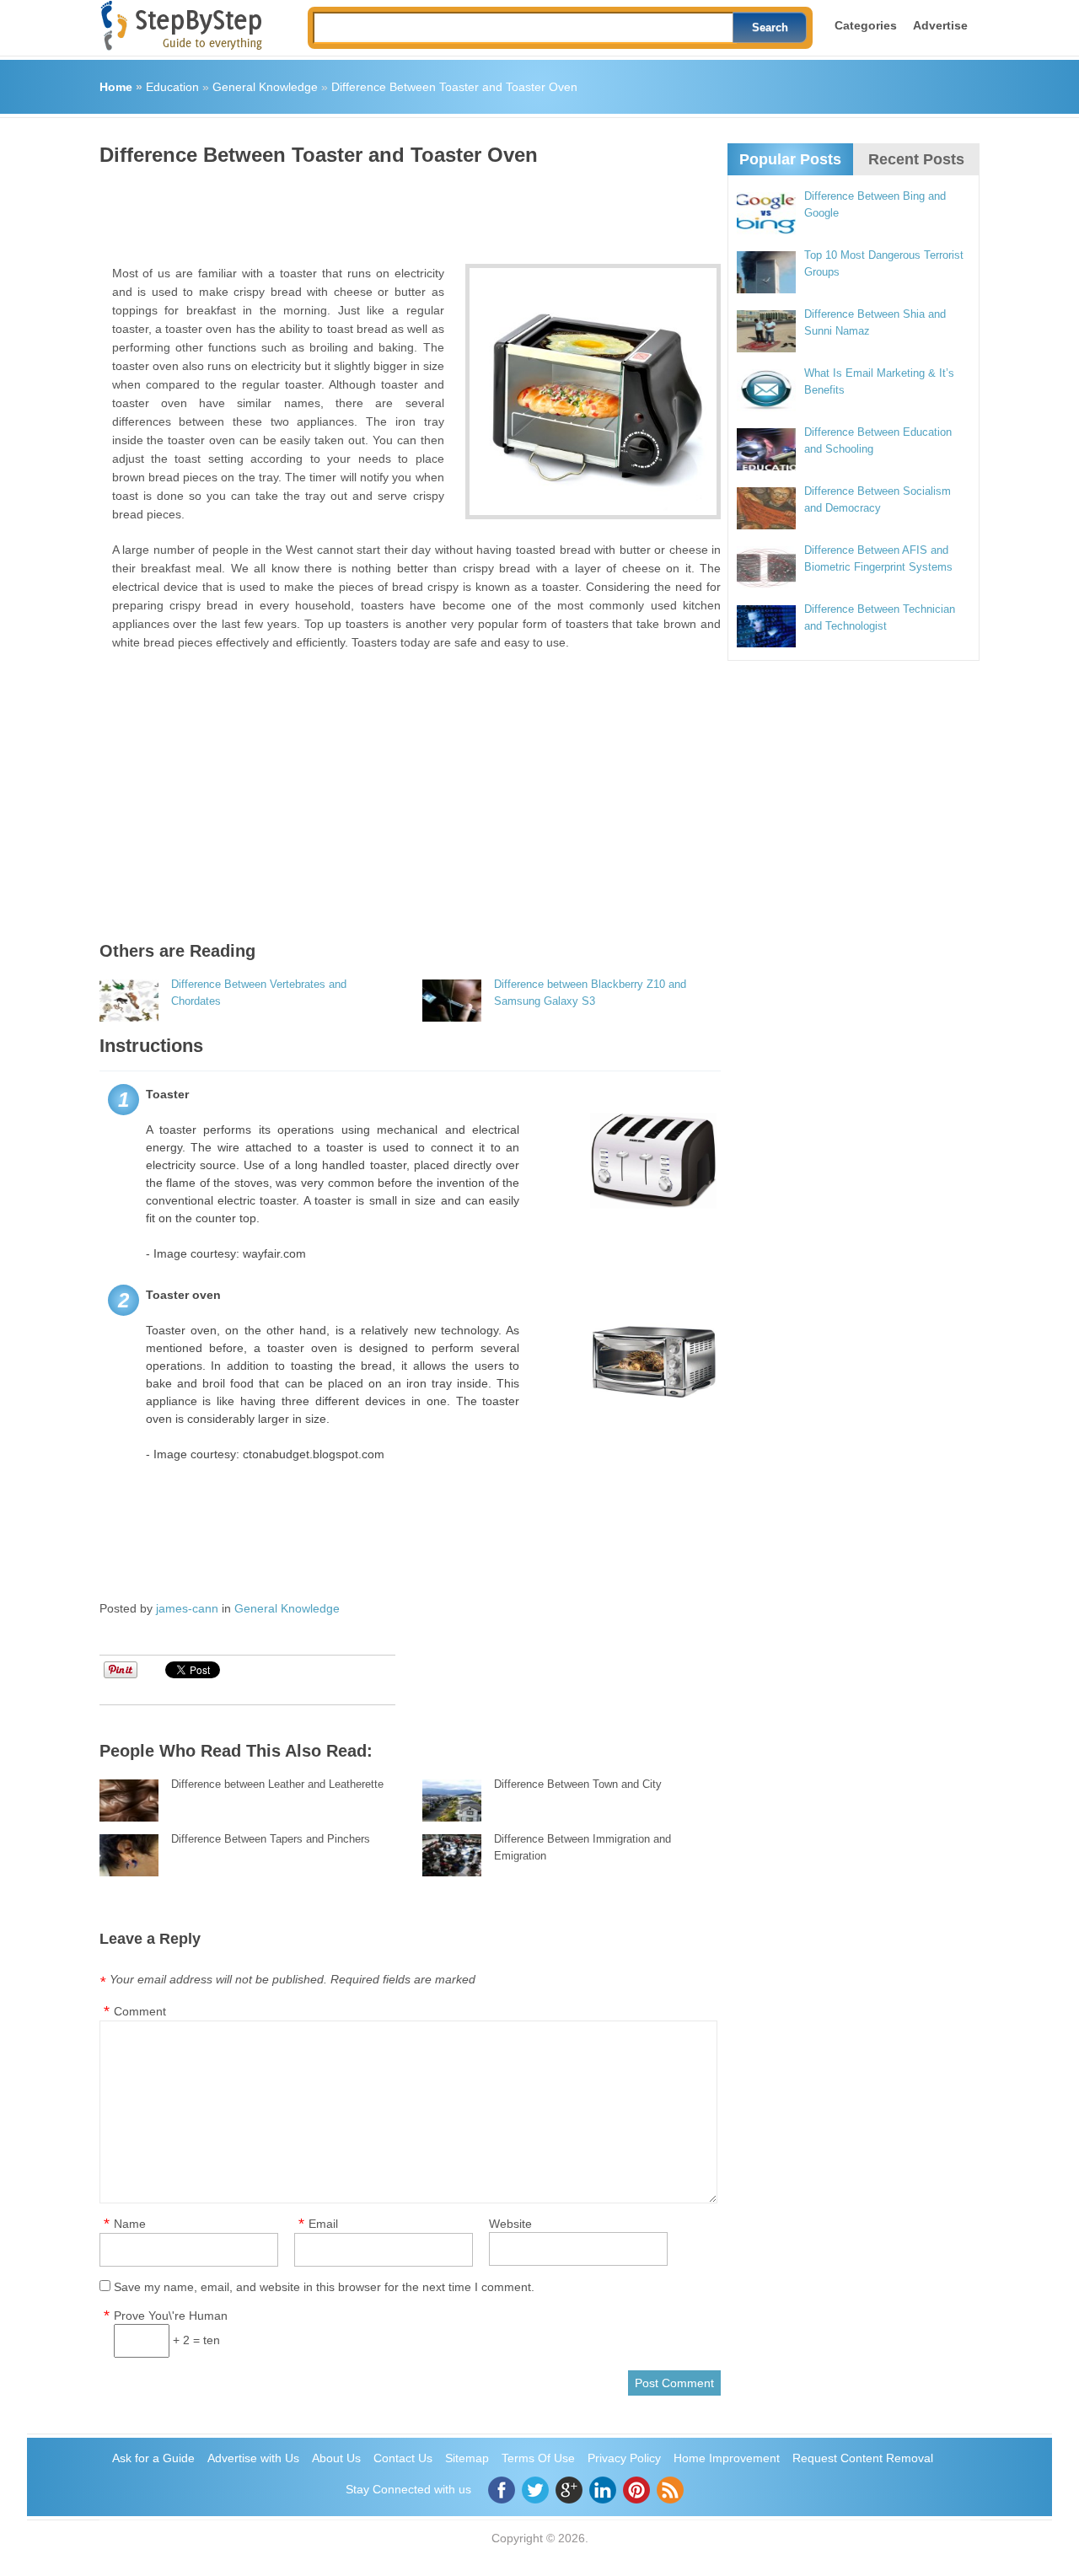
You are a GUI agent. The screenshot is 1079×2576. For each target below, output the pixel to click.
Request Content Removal (863, 2458)
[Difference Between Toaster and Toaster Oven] (593, 392)
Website (510, 2224)
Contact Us (403, 2458)
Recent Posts (916, 159)
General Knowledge (265, 87)
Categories (866, 25)
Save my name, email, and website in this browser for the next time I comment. (324, 2287)
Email (323, 2224)
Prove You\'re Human (171, 2316)
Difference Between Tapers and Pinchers (271, 1839)
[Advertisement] (406, 209)
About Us (336, 2458)
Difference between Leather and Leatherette (277, 1784)
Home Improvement (727, 2458)
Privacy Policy (624, 2458)
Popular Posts (790, 159)
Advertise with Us (253, 2458)
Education (172, 87)
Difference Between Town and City (578, 1784)
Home (116, 87)
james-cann (187, 1608)
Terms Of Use (538, 2458)
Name (130, 2224)
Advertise (940, 25)
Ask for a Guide (153, 2458)
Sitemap (467, 2458)
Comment (140, 2011)
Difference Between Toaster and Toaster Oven (454, 87)
